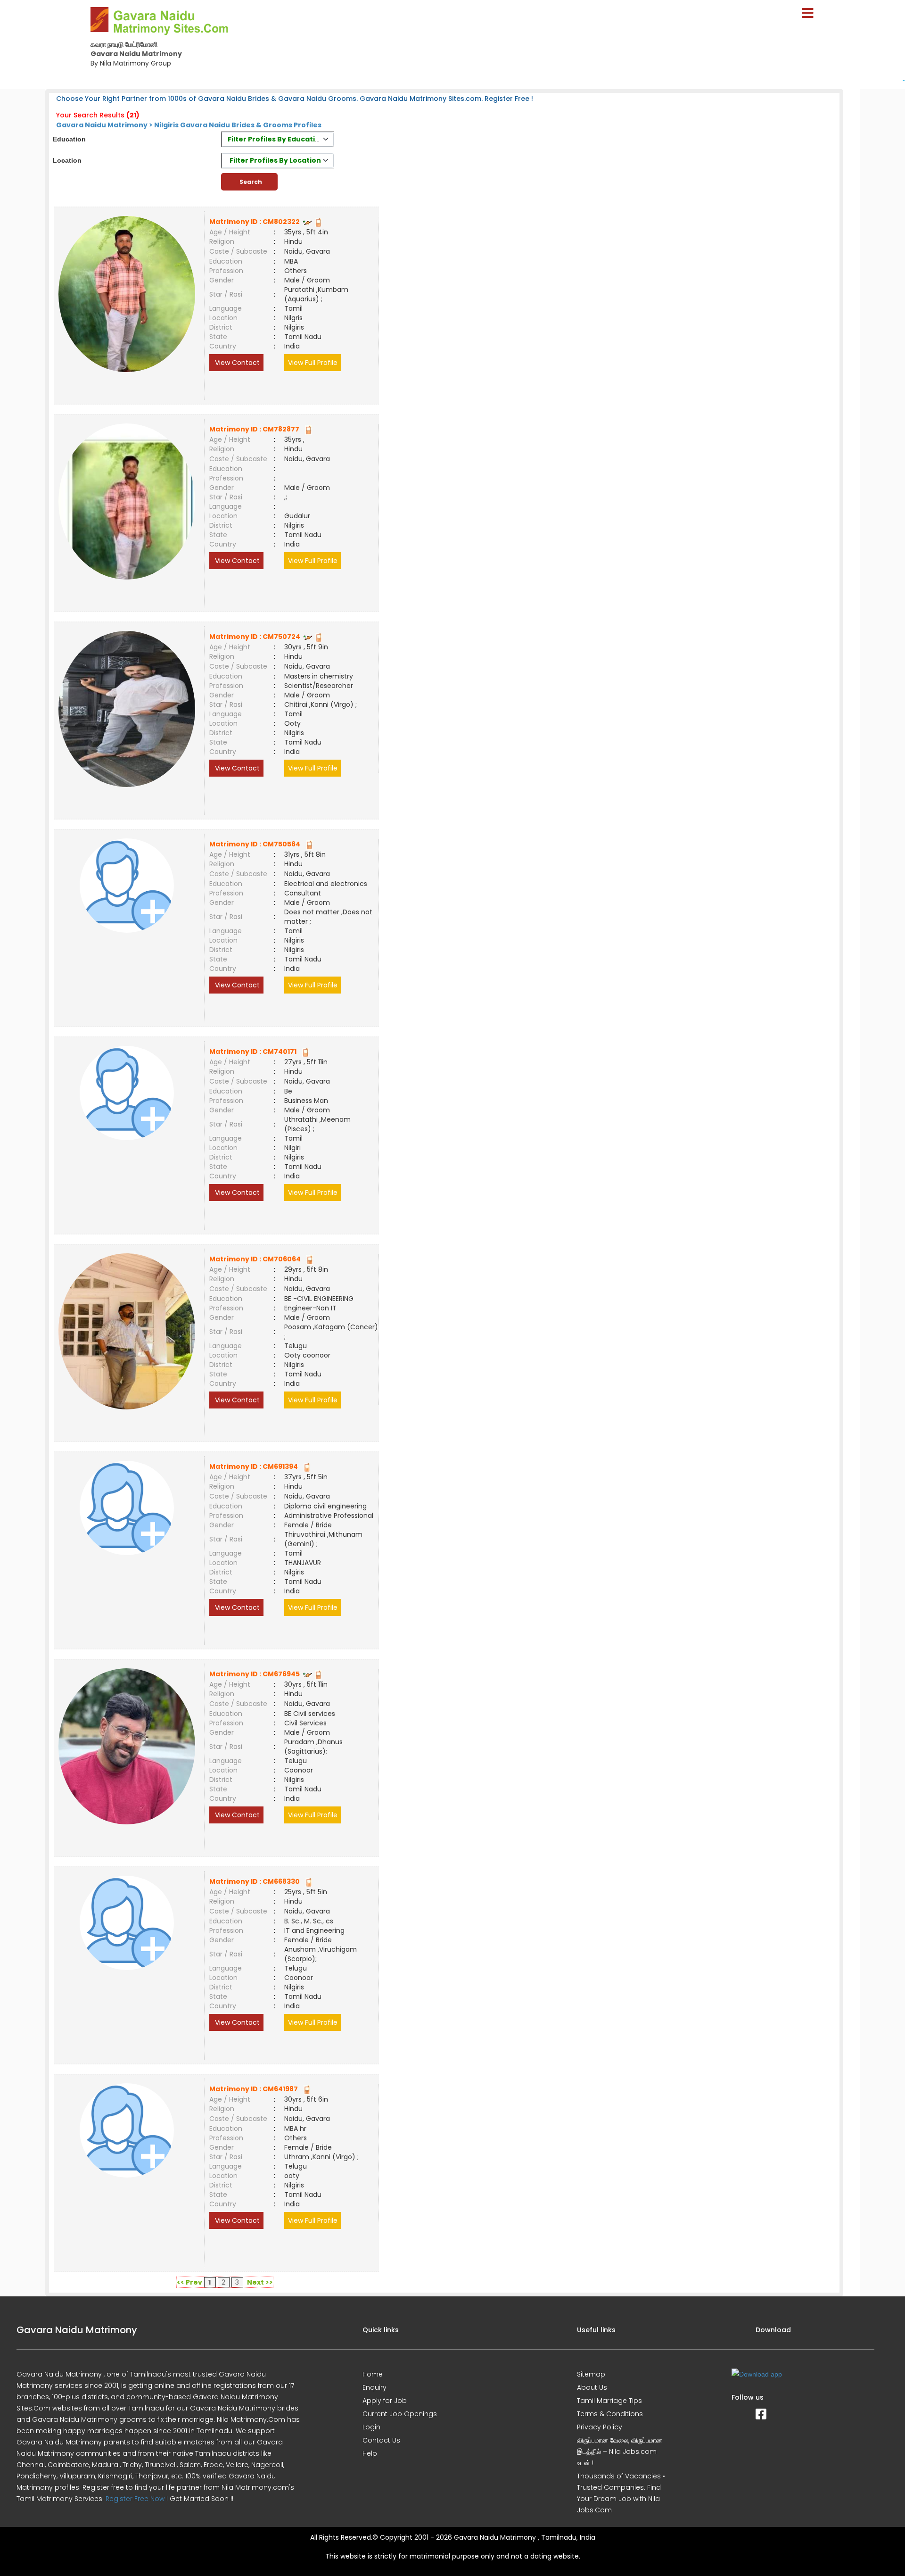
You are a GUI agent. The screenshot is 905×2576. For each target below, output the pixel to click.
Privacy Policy (600, 2427)
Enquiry (374, 2387)
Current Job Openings (400, 2414)
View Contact (236, 363)
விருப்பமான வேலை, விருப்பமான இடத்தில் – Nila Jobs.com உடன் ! (620, 2452)
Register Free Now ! (137, 2499)
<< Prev (189, 2282)
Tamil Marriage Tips (609, 2401)
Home (373, 2374)
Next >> (260, 2282)
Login (371, 2427)
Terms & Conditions (610, 2414)
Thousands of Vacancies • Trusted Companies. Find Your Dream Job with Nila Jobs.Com (621, 2493)
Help (370, 2453)
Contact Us (381, 2440)
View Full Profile (313, 363)
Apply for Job (385, 2401)
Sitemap (591, 2374)
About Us (592, 2387)
